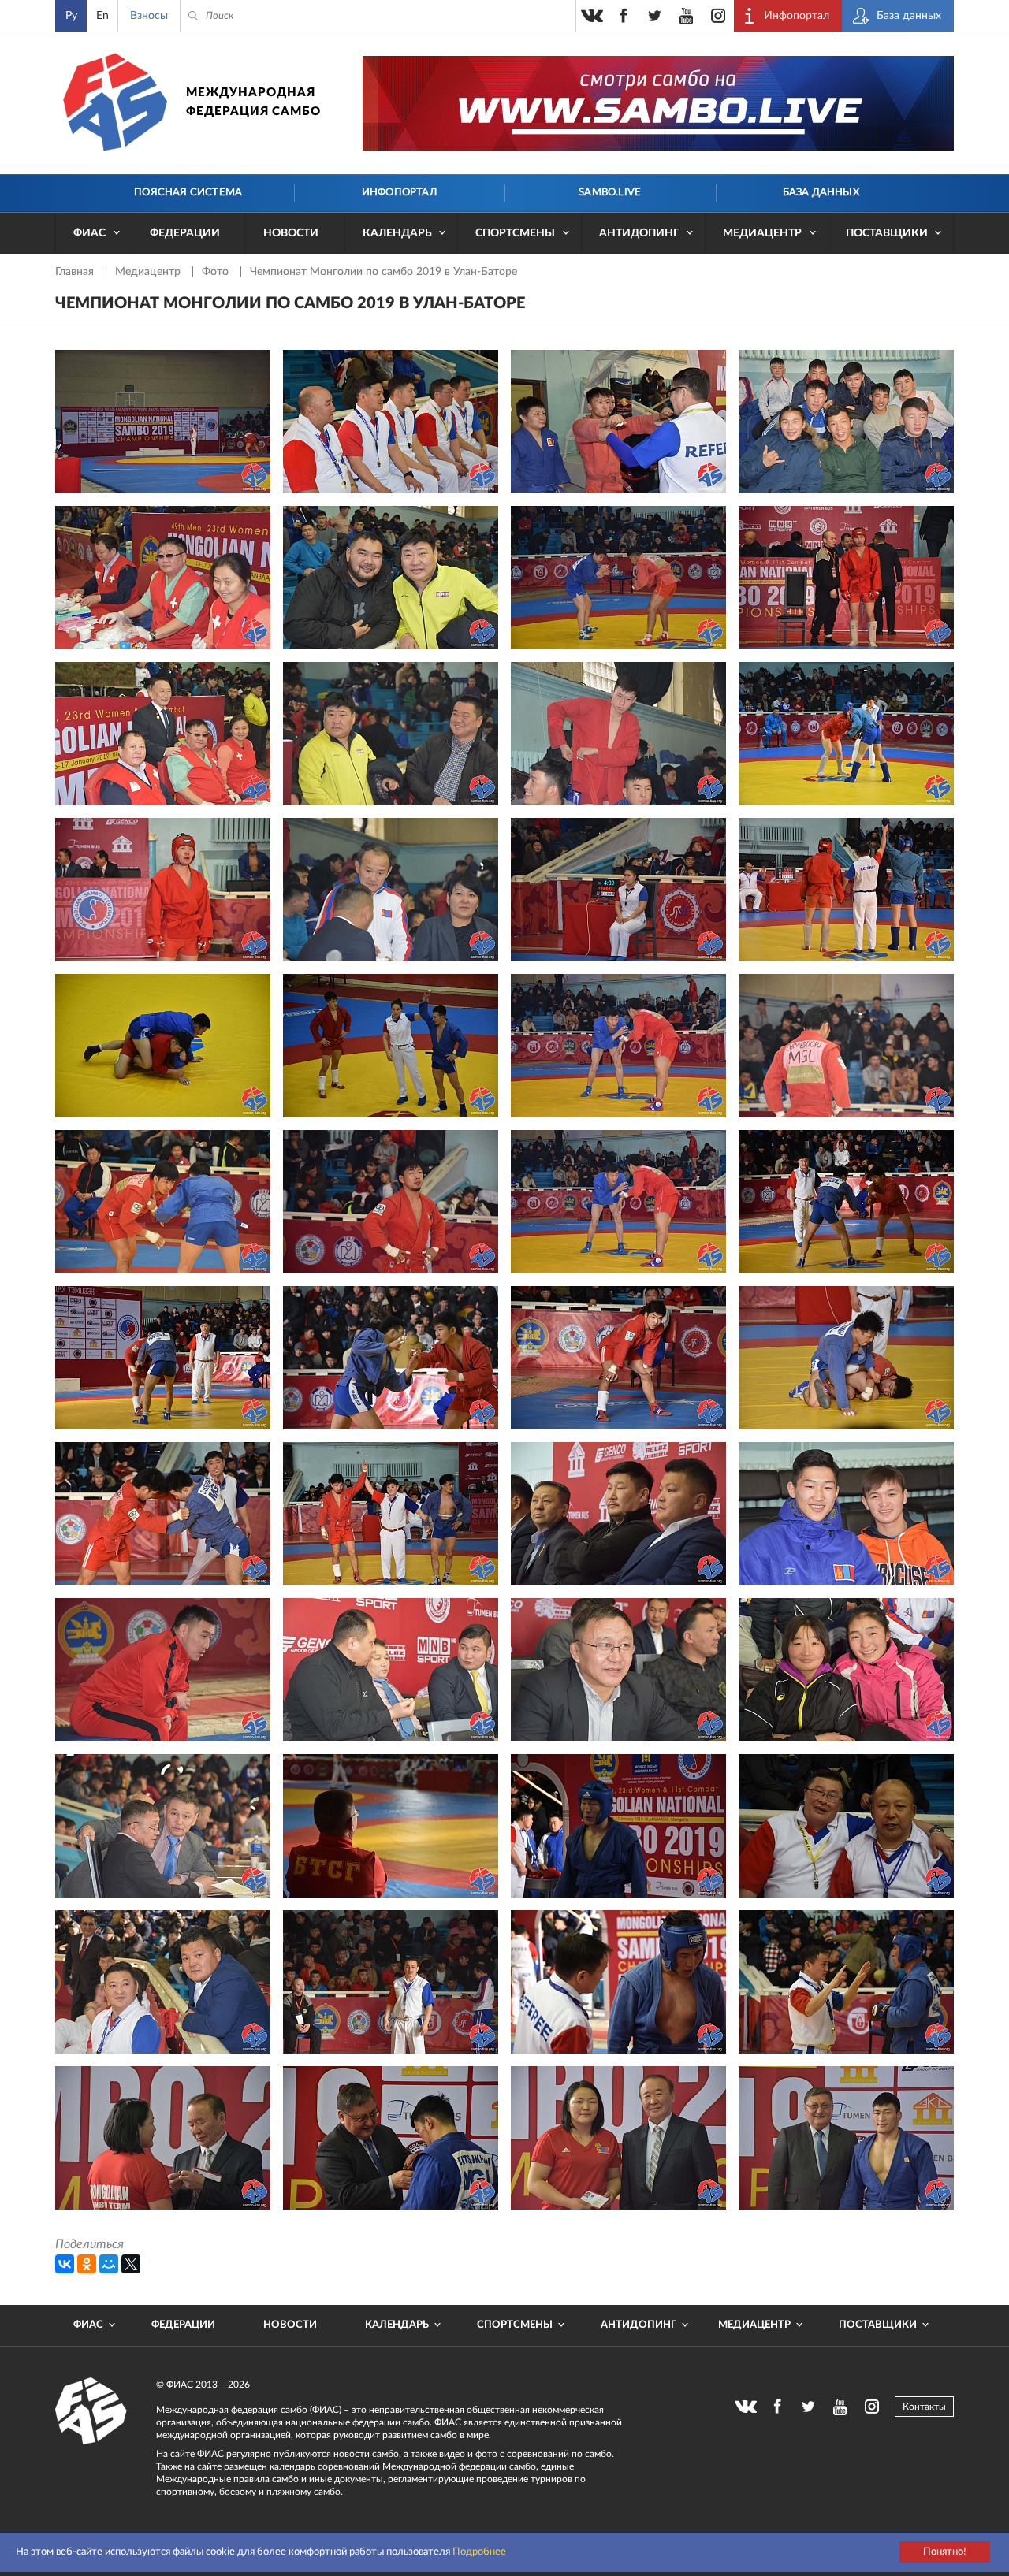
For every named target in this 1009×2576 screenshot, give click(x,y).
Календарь (397, 233)
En (102, 16)
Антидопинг (639, 233)
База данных (821, 193)
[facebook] (624, 16)
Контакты (924, 2407)
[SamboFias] (91, 2411)
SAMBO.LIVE (610, 193)
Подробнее (479, 2552)
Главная (76, 272)
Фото (217, 272)
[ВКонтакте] (65, 2264)
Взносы (149, 16)
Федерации (185, 233)
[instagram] (718, 16)
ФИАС (89, 233)
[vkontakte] (592, 16)
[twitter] (655, 16)
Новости (291, 233)
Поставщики (887, 233)
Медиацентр (762, 233)
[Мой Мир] (109, 2264)
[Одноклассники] (87, 2264)
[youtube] (687, 16)
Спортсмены (515, 233)
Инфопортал (399, 193)
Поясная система (188, 193)
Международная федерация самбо (253, 102)
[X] (131, 2264)
